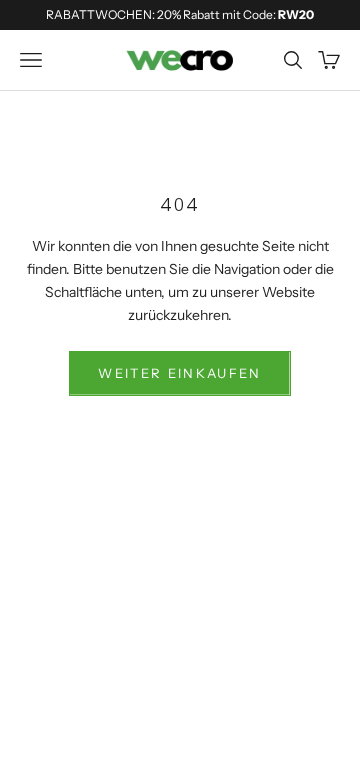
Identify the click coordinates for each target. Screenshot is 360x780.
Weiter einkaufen (179, 373)
